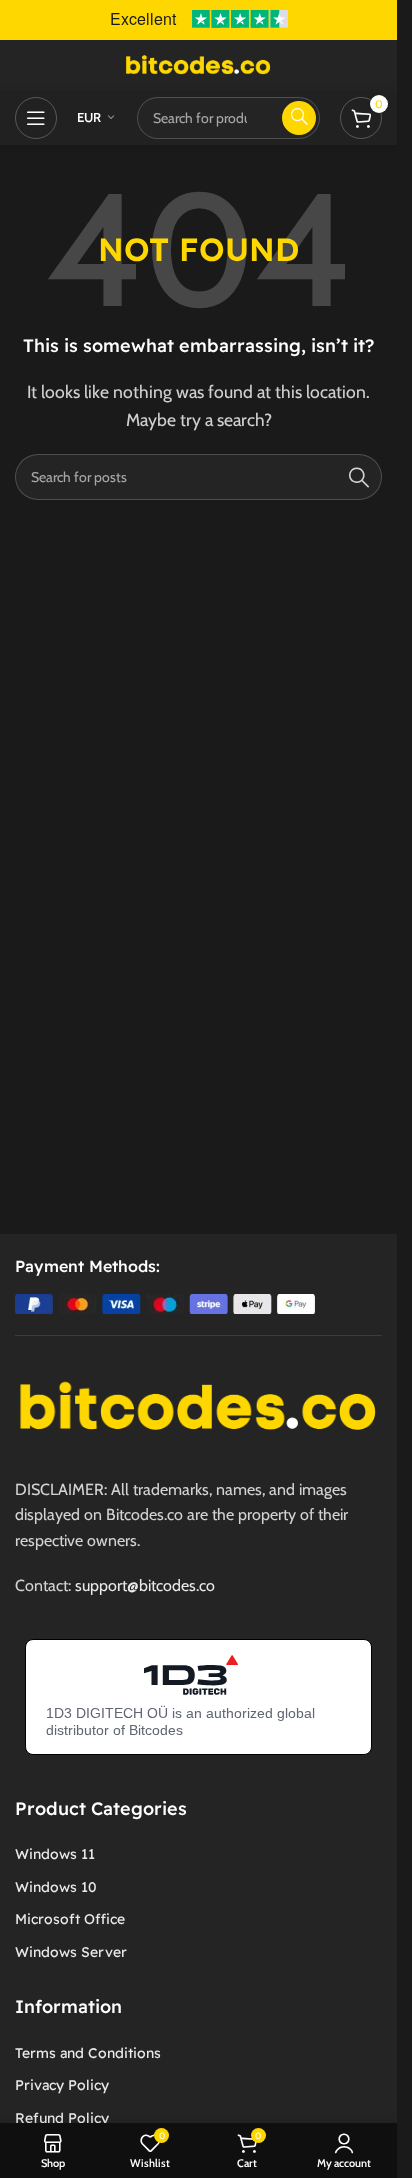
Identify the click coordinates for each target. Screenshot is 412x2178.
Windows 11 (55, 1854)
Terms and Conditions (88, 2053)
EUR (89, 117)
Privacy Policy (62, 2085)
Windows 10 (56, 1887)
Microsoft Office (70, 1919)
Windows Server (71, 1952)
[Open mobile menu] (36, 118)
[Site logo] (199, 63)
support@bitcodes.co (145, 1585)
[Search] (359, 477)
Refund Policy (62, 2118)
